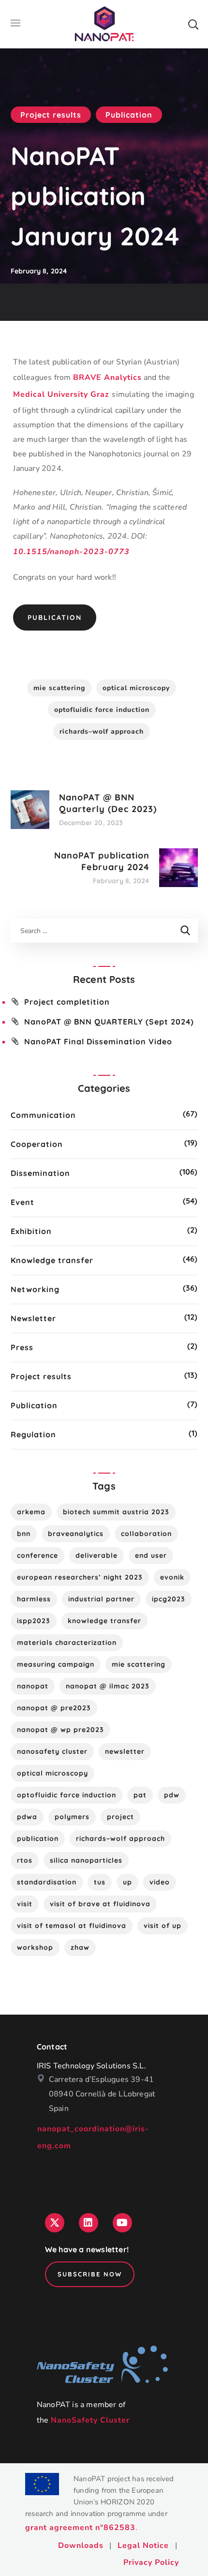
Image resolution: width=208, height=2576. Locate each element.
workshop (35, 1947)
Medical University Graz (62, 394)
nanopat (33, 1686)
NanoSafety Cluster (90, 2420)
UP (127, 1882)
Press (22, 1347)
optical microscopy (136, 688)
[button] (193, 24)
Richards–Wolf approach (102, 731)
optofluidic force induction (102, 710)
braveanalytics (76, 1534)
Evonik (172, 1577)
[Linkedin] (89, 2223)
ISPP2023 (34, 1621)
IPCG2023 (169, 1599)
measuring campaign (56, 1664)
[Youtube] (122, 2223)
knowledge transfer (104, 1621)
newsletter (125, 1751)
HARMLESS (34, 1599)
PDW (172, 1795)
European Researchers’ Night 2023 (80, 1577)
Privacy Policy (151, 2562)
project (120, 1817)
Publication (129, 115)
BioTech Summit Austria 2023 (116, 1512)
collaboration (146, 1534)
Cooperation (37, 1144)
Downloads (81, 2546)
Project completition (67, 1002)
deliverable (97, 1555)
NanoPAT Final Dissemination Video (98, 1041)
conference (37, 1555)
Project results (51, 115)
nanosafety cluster (52, 1751)
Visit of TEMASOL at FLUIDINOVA (72, 1926)
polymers (72, 1817)
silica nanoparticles (86, 1860)
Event (22, 1202)
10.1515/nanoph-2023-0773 (71, 552)
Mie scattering (59, 688)
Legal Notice (143, 2546)
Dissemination (40, 1173)
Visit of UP (163, 1926)
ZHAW (80, 1947)
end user (151, 1555)
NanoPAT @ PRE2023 (54, 1708)
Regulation (33, 1434)
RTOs (25, 1860)
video (160, 1882)
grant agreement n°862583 (80, 2528)
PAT (140, 1795)
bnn (24, 1534)
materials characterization (67, 1642)
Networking (35, 1289)
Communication (43, 1115)
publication (38, 1838)
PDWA (27, 1817)
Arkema (31, 1512)
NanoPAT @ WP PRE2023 (60, 1730)
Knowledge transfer (52, 1260)
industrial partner (101, 1599)
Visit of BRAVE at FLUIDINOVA (100, 1904)
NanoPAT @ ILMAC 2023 (108, 1686)
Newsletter (33, 1318)
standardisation (47, 1882)
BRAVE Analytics (107, 377)
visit (25, 1904)
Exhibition (31, 1231)
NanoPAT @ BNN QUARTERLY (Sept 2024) (109, 1022)
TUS (100, 1882)
